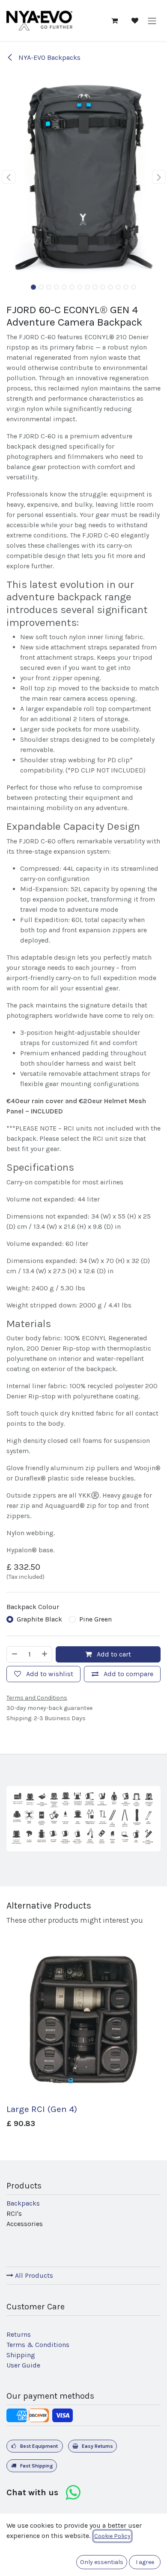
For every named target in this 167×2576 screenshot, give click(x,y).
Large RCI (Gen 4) (42, 2109)
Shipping (21, 2355)
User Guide (23, 2365)
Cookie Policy (112, 2536)
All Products (33, 2275)
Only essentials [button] (102, 2562)
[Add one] (45, 1654)
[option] (83, 2040)
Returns (19, 2334)
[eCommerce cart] (114, 21)
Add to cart (113, 1654)
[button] (8, 177)
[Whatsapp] (73, 2493)
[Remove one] (14, 1654)
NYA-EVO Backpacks (49, 57)
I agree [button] (145, 2562)
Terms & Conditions (38, 2345)
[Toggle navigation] (152, 20)
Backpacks (23, 2203)
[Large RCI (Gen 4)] (83, 2024)
